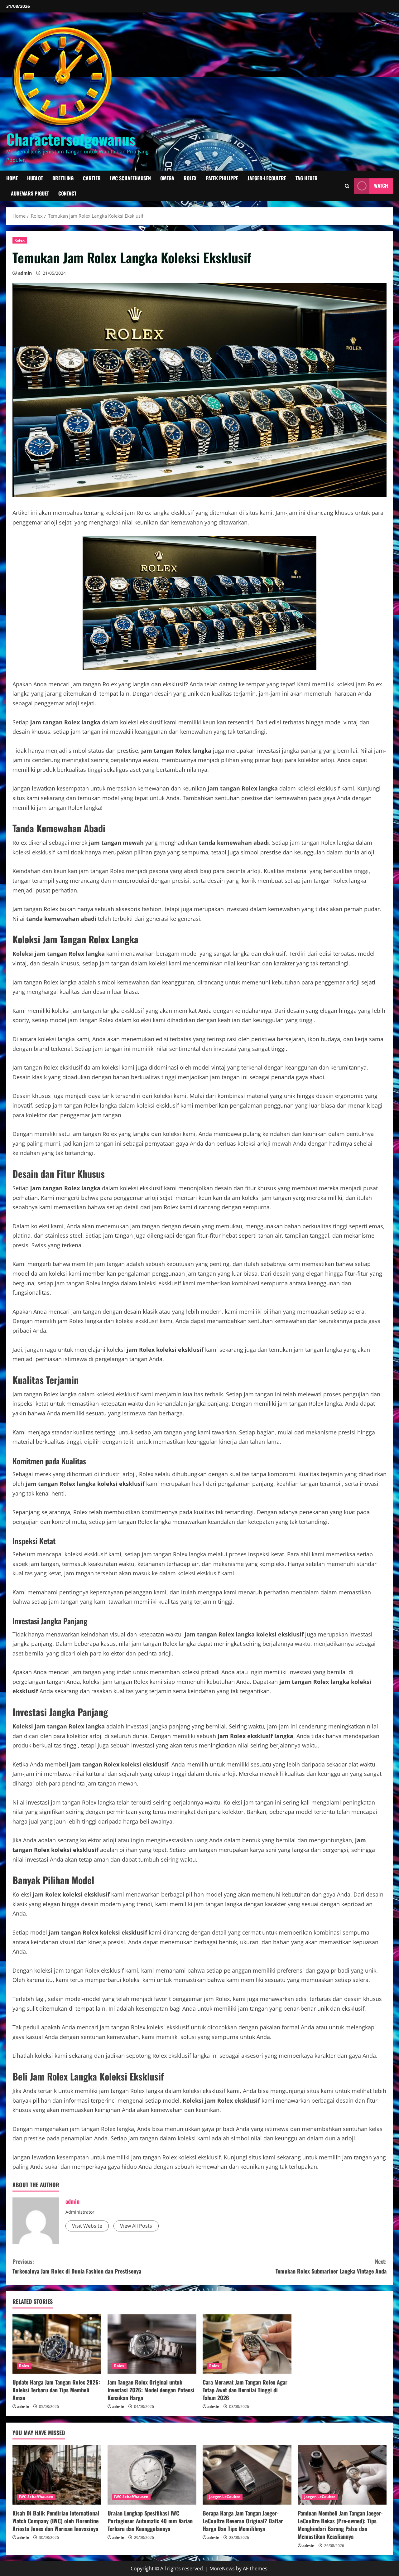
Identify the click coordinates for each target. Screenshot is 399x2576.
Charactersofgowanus (71, 139)
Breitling (63, 178)
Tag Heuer (307, 178)
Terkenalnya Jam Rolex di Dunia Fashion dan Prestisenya (77, 2266)
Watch (381, 186)
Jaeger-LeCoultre (267, 178)
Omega (167, 178)
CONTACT (67, 193)
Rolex (190, 178)
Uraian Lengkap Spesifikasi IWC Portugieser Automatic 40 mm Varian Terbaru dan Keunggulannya (150, 2521)
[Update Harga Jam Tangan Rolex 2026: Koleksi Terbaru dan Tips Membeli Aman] (57, 2344)
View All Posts (136, 2226)
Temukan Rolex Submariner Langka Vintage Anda (331, 2266)
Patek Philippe (222, 178)
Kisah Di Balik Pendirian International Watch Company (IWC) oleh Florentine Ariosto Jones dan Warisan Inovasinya (56, 2521)
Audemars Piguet (30, 193)
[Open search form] (347, 186)
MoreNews (222, 2569)
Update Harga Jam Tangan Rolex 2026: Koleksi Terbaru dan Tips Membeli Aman (56, 2390)
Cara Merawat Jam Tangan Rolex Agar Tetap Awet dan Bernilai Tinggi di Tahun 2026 (245, 2390)
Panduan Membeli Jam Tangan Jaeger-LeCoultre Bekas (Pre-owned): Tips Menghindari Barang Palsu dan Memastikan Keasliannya (340, 2525)
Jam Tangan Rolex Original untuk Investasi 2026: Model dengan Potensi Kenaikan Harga (151, 2390)
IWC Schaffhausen (130, 178)
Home (12, 178)
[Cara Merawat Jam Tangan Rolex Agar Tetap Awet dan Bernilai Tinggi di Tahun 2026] (247, 2344)
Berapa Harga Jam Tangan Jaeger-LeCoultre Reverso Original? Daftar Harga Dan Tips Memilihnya (243, 2521)
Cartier (92, 178)
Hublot (35, 178)
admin (25, 273)
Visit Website (87, 2226)
